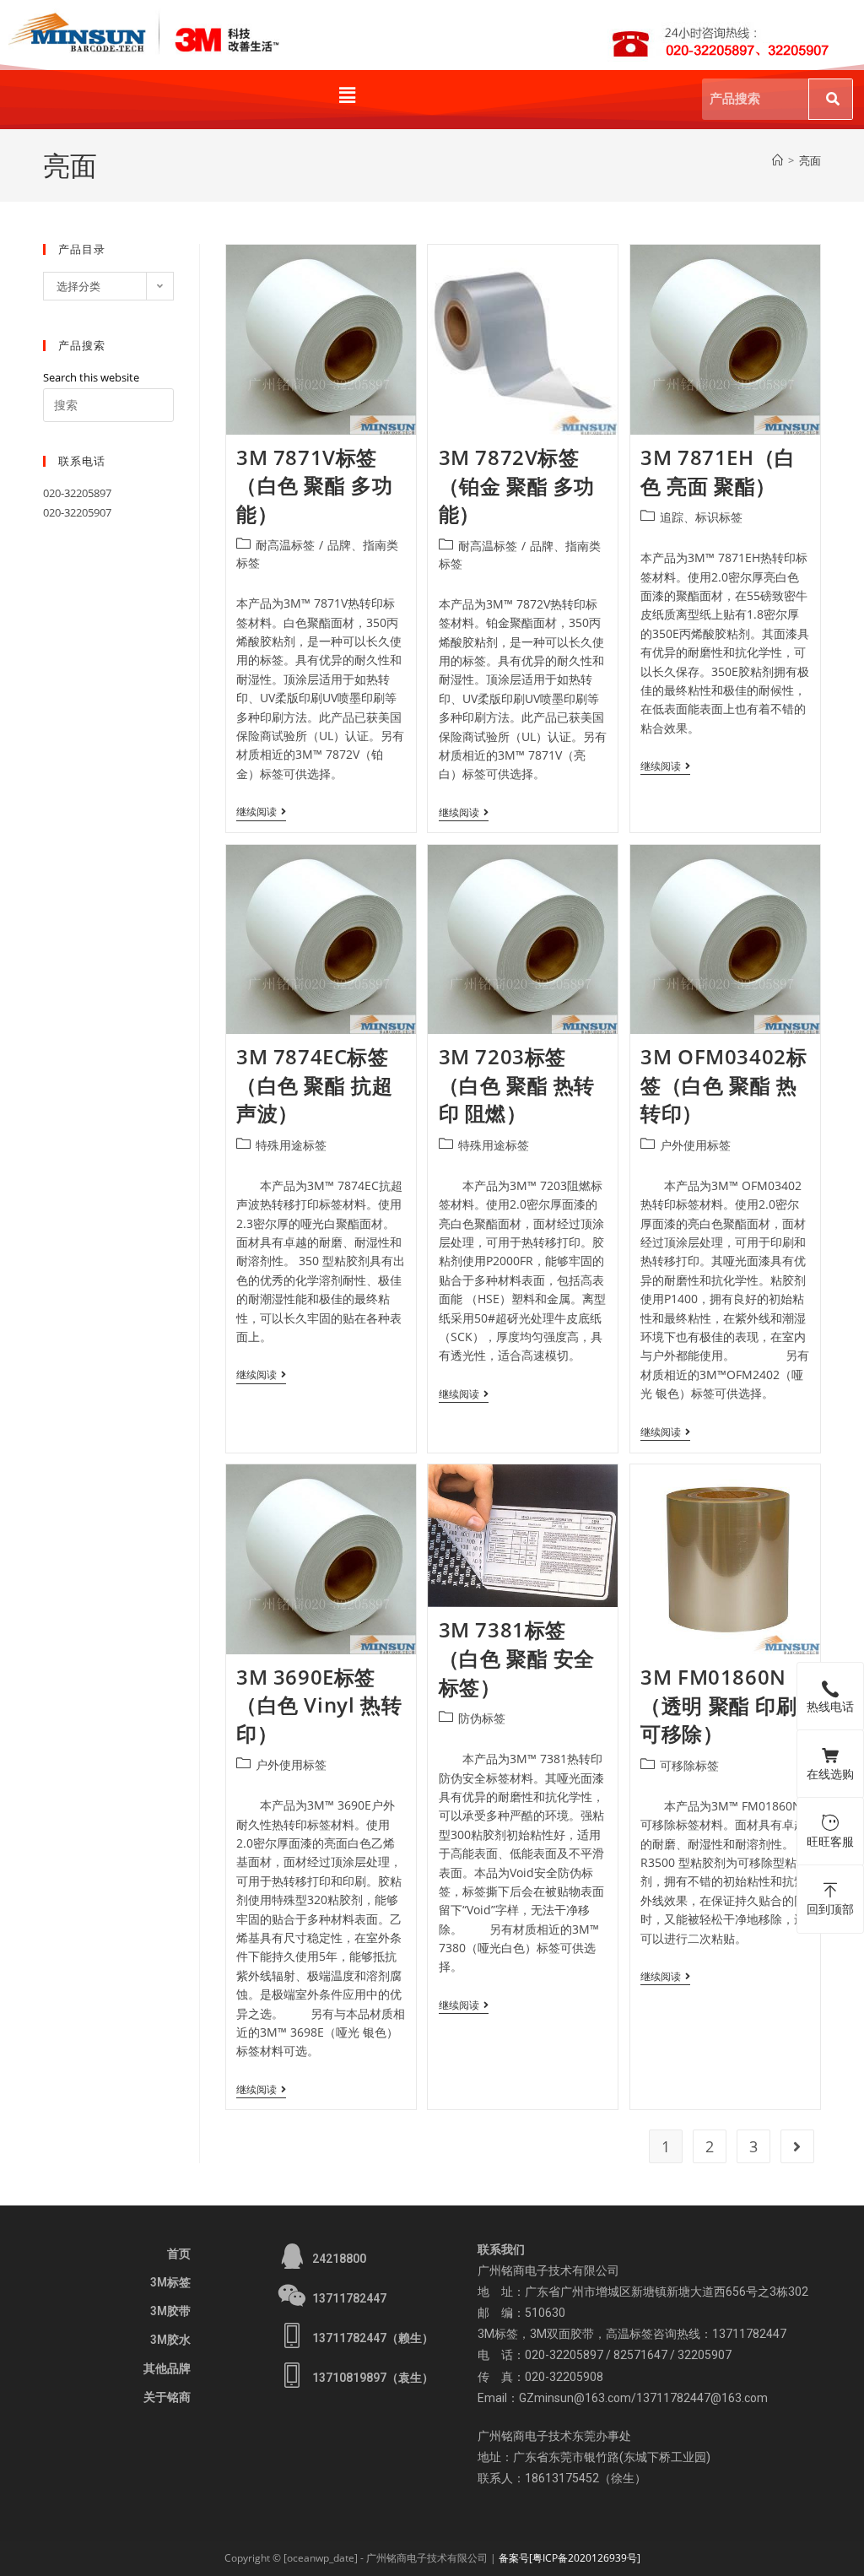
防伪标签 (482, 1718)
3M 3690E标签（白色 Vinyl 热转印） (319, 1705)
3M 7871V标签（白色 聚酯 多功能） (314, 485)
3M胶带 (170, 2311)
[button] (347, 95)
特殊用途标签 (291, 1145)
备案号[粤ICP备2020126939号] (570, 2558)
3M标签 (170, 2282)
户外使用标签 (695, 1145)
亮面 (810, 160)
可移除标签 (689, 1765)
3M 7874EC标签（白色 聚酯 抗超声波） (314, 1085)
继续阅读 (261, 812)
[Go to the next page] (797, 2146)
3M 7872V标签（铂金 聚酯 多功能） (517, 485)
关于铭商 (167, 2397)
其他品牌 (167, 2368)
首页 (179, 2254)
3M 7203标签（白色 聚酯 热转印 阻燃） (517, 1085)
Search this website (91, 377)
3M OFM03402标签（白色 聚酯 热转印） (724, 1085)
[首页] (778, 160)
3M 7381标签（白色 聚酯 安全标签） (517, 1658)
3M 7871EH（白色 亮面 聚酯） (718, 471)
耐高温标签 (285, 545)
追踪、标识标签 (701, 517)
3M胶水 (170, 2340)
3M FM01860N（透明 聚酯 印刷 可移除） (718, 1705)
